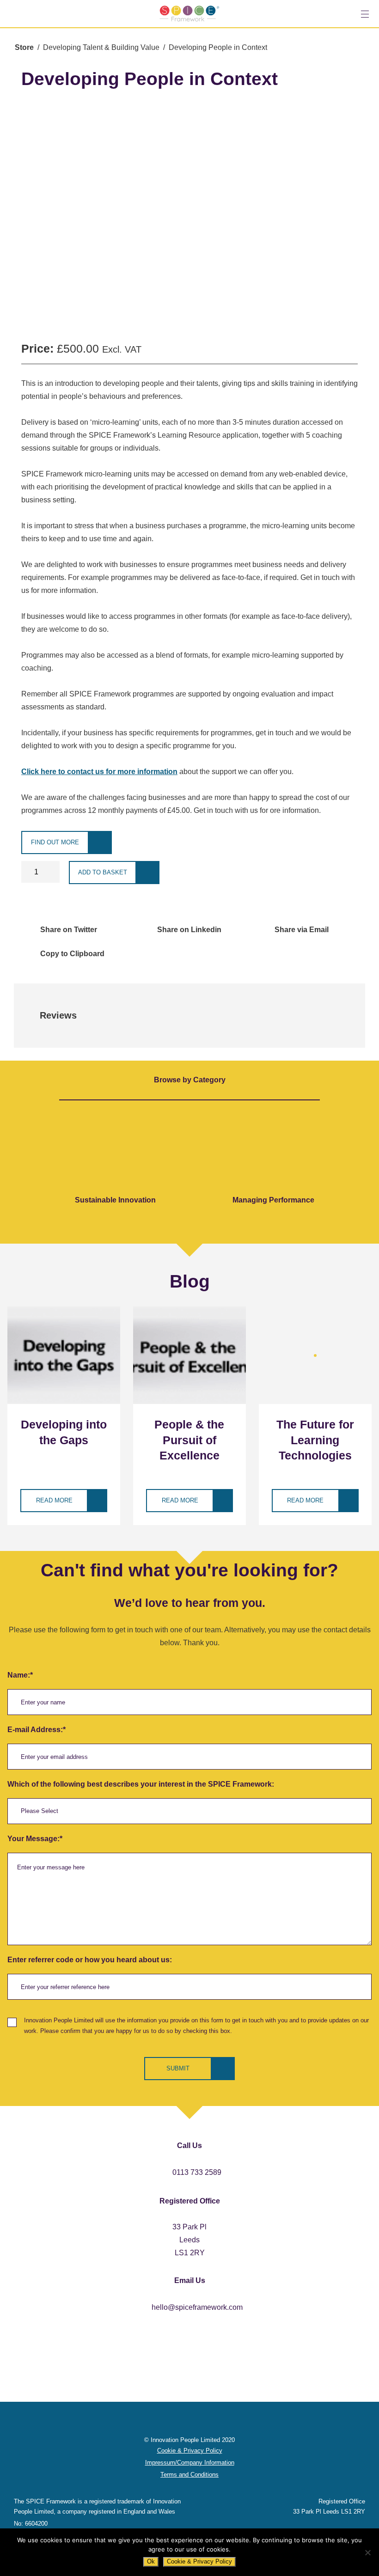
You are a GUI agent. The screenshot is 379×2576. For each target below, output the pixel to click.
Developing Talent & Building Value (101, 47)
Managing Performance (273, 1200)
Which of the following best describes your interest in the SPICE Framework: (141, 1784)
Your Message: (35, 1839)
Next (364, 1167)
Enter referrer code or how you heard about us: (90, 1960)
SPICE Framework (189, 14)
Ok (151, 2561)
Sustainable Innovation (115, 1200)
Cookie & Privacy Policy (199, 2561)
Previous (22, 1167)
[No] (367, 2552)
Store (24, 47)
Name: (20, 1675)
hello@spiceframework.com (197, 2307)
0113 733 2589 (197, 2172)
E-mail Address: (37, 1730)
